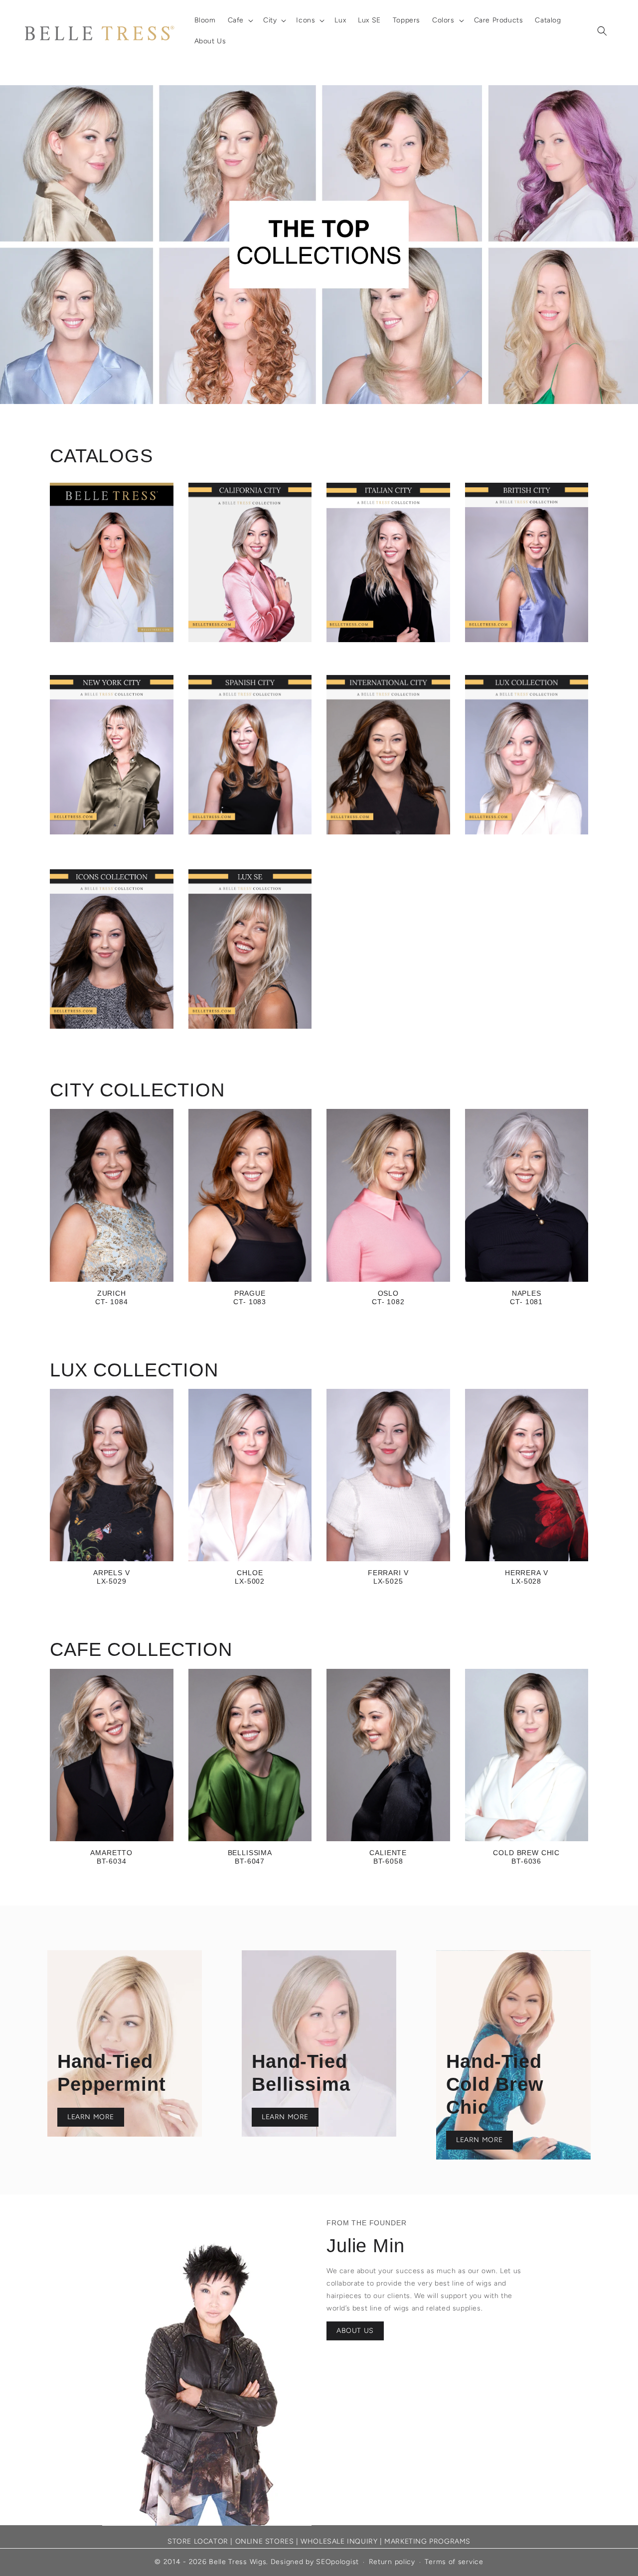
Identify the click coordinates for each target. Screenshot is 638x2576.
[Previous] (30, 245)
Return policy (392, 2562)
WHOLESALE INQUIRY (339, 2541)
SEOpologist (337, 2562)
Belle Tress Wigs (238, 2562)
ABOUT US (355, 2331)
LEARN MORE (91, 2117)
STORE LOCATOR (198, 2541)
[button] (239, 20)
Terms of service (454, 2562)
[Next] (608, 245)
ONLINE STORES (265, 2541)
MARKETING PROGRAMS (427, 2541)
